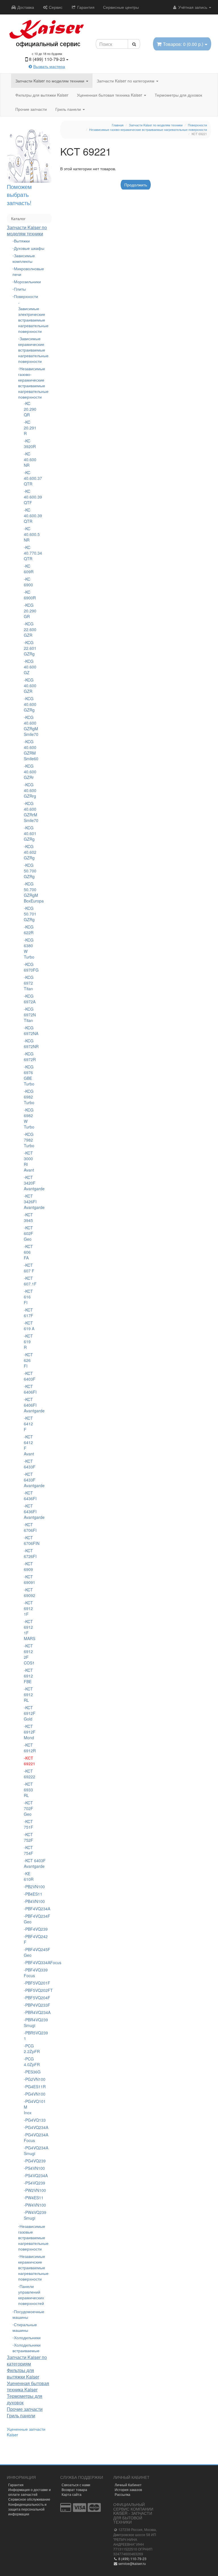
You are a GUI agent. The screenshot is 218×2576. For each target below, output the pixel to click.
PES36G (30, 2072)
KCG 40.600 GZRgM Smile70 (29, 726)
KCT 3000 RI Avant (29, 1161)
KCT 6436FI (29, 1496)
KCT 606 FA (28, 1252)
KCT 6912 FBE (28, 1676)
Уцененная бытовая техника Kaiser (110, 95)
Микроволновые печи (28, 271)
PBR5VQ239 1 (29, 2036)
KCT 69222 (29, 1774)
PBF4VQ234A (30, 1909)
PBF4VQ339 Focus (29, 1973)
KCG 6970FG (29, 967)
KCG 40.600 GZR (29, 685)
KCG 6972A (29, 999)
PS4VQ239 (30, 2183)
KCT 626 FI (28, 1360)
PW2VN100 (30, 2190)
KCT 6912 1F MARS (29, 1630)
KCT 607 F (29, 1268)
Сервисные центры (121, 7)
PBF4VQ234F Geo (29, 1919)
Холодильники (27, 2337)
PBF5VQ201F (30, 1983)
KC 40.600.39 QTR (29, 516)
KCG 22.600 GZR (29, 629)
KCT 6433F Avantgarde (29, 1480)
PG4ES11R (30, 2087)
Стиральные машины (25, 2327)
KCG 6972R (29, 1057)
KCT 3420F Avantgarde (29, 1183)
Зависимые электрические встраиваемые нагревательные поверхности (29, 320)
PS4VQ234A (30, 2175)
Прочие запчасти (31, 109)
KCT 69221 (29, 1761)
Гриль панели (69, 109)
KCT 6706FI (29, 1527)
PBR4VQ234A (30, 2012)
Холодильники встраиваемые (27, 2348)
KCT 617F (29, 1313)
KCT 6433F (29, 1464)
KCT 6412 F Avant (29, 1445)
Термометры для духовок (178, 95)
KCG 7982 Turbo (29, 1140)
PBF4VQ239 (30, 1929)
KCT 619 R (28, 1342)
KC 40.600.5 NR (29, 534)
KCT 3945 (28, 1217)
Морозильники (27, 282)
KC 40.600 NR (29, 459)
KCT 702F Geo (29, 1808)
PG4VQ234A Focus (29, 2138)
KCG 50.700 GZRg (29, 871)
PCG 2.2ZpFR (29, 2049)
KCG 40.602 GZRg (29, 852)
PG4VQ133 (30, 2120)
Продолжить (136, 185)
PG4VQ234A (30, 2127)
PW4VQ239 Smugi (29, 2215)
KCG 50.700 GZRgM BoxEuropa (29, 892)
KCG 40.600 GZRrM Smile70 (29, 812)
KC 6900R (29, 595)
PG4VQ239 (30, 2161)
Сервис (55, 7)
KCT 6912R (29, 1748)
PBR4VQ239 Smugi (29, 2023)
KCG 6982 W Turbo (29, 1118)
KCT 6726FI (29, 1553)
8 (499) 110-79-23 (132, 2559)
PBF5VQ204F (30, 1998)
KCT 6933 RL (28, 1790)
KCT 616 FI (28, 1297)
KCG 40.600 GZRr (29, 772)
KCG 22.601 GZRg (29, 648)
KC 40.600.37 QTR (29, 478)
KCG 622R (29, 930)
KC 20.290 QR (29, 409)
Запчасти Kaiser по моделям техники (50, 81)
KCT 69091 (29, 1579)
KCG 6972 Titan (29, 983)
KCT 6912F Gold (29, 1713)
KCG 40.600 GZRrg (29, 790)
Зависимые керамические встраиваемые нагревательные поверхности (29, 350)
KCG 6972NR (29, 1044)
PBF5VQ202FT (30, 1990)
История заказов (128, 2489)
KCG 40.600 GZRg (29, 704)
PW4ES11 (30, 2198)
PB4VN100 (30, 1901)
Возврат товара (74, 2489)
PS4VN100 (30, 2168)
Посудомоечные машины (28, 2314)
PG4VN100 (30, 2094)
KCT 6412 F (28, 1424)
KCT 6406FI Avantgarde (29, 1405)
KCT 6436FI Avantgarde (29, 1511)
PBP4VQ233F (30, 2005)
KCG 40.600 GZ (29, 667)
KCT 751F (29, 1824)
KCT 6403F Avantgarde (29, 1863)
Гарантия (85, 7)
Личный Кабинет (128, 2485)
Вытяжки (22, 241)
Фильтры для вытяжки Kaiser (42, 95)
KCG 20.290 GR (29, 611)
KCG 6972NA (29, 1031)
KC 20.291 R (29, 428)
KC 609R (29, 569)
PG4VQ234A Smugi (29, 2151)
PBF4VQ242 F (29, 1939)
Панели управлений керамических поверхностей (29, 2295)
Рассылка (122, 2494)
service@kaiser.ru (132, 2563)
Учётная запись (193, 7)
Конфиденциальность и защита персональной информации (27, 2509)
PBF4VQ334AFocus (30, 1962)
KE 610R (29, 1876)
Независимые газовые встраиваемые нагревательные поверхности (29, 2237)
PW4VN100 (30, 2205)
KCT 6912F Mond (29, 1732)
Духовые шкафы (29, 248)
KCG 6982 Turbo (29, 1097)
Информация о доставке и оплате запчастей (30, 2492)
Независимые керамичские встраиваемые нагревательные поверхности (29, 2268)
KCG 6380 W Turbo (29, 948)
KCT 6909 (28, 1566)
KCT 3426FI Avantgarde (29, 1202)
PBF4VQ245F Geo (29, 1952)
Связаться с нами (76, 2485)
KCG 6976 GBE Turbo (29, 1075)
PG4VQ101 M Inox (29, 2107)
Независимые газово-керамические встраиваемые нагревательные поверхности (29, 383)
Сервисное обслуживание (29, 2499)
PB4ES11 (30, 1894)
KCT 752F (29, 1837)
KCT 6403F (29, 1376)
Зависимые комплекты (24, 258)
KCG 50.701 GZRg (29, 914)
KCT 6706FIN (29, 1540)
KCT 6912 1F (28, 1608)
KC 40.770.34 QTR (29, 553)
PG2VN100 (30, 2079)
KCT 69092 (29, 1593)
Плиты (20, 289)
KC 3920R (29, 444)
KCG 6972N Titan (29, 1015)
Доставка (25, 7)
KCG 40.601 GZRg (29, 833)
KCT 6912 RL (28, 1694)
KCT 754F (29, 1850)
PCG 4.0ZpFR (29, 2062)
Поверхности (26, 296)
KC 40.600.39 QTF (29, 497)
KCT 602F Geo (29, 1233)
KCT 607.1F (29, 1281)
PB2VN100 (30, 1887)
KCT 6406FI (29, 1389)
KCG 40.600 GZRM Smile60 (29, 750)
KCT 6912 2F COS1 (29, 1654)
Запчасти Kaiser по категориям (126, 81)
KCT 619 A (29, 1326)
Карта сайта (72, 2494)
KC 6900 (28, 582)
